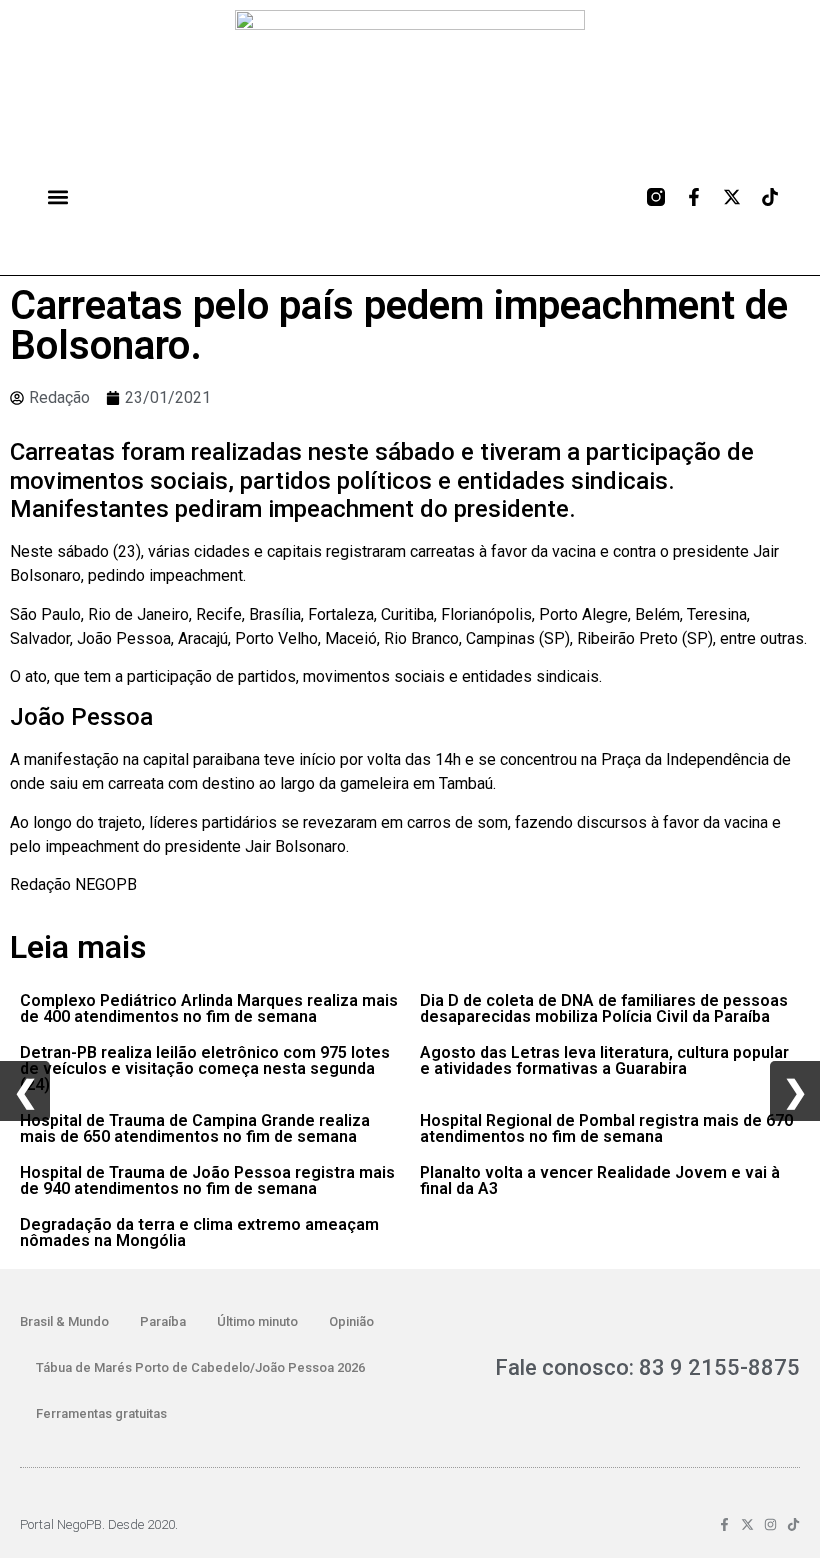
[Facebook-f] (694, 197)
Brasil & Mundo (64, 1321)
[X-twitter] (732, 197)
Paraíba (163, 1321)
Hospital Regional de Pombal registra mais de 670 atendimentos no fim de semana (606, 1128)
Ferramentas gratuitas (101, 1413)
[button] (57, 197)
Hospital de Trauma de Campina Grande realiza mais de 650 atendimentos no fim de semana (195, 1128)
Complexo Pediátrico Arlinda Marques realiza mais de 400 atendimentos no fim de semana (209, 1008)
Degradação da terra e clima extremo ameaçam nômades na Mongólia (199, 1232)
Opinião (351, 1321)
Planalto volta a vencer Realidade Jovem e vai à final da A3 (600, 1180)
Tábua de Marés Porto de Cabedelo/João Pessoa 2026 (200, 1367)
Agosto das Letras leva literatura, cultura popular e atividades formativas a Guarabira (604, 1060)
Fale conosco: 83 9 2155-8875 (647, 1367)
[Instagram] (770, 1524)
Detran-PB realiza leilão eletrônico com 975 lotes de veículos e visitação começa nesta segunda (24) (205, 1068)
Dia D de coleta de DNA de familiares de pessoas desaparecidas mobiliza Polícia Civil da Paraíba (604, 1008)
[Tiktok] (770, 197)
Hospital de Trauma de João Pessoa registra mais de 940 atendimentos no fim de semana (207, 1180)
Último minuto (257, 1321)
